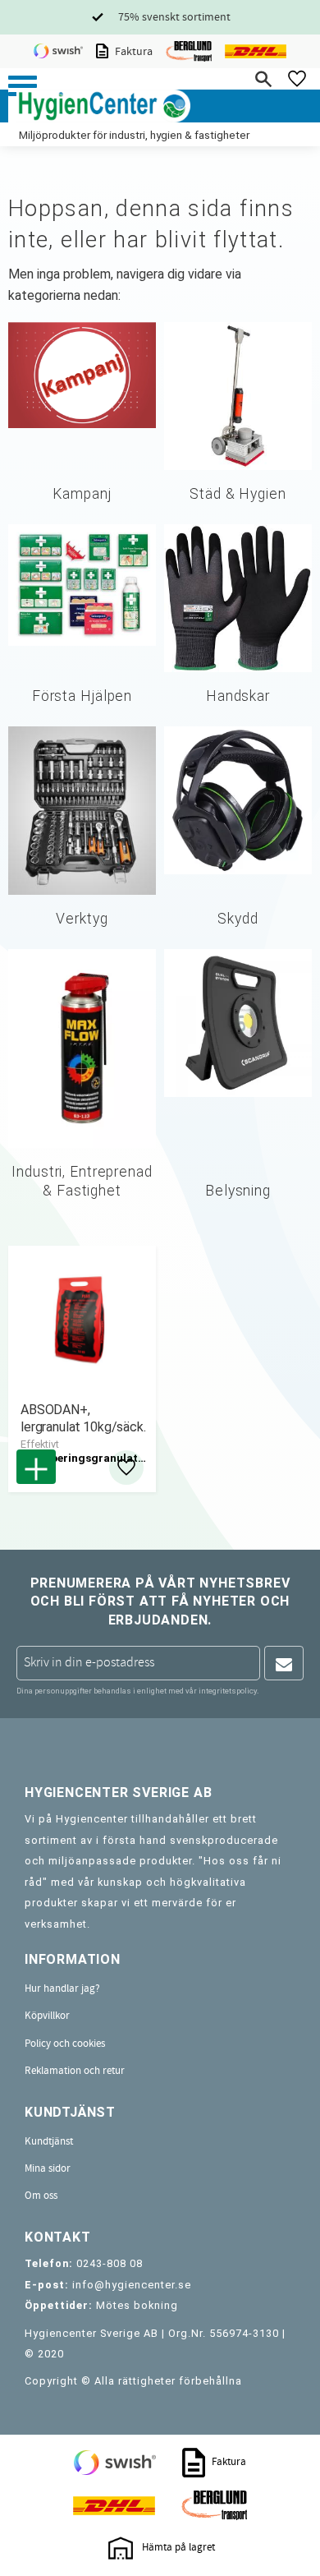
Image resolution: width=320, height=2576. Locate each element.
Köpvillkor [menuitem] (47, 2016)
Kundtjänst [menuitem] (49, 2141)
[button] (23, 86)
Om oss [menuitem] (41, 2196)
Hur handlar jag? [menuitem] (62, 1988)
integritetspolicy (228, 1691)
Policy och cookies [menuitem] (65, 2044)
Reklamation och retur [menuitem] (75, 2071)
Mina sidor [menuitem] (48, 2168)
